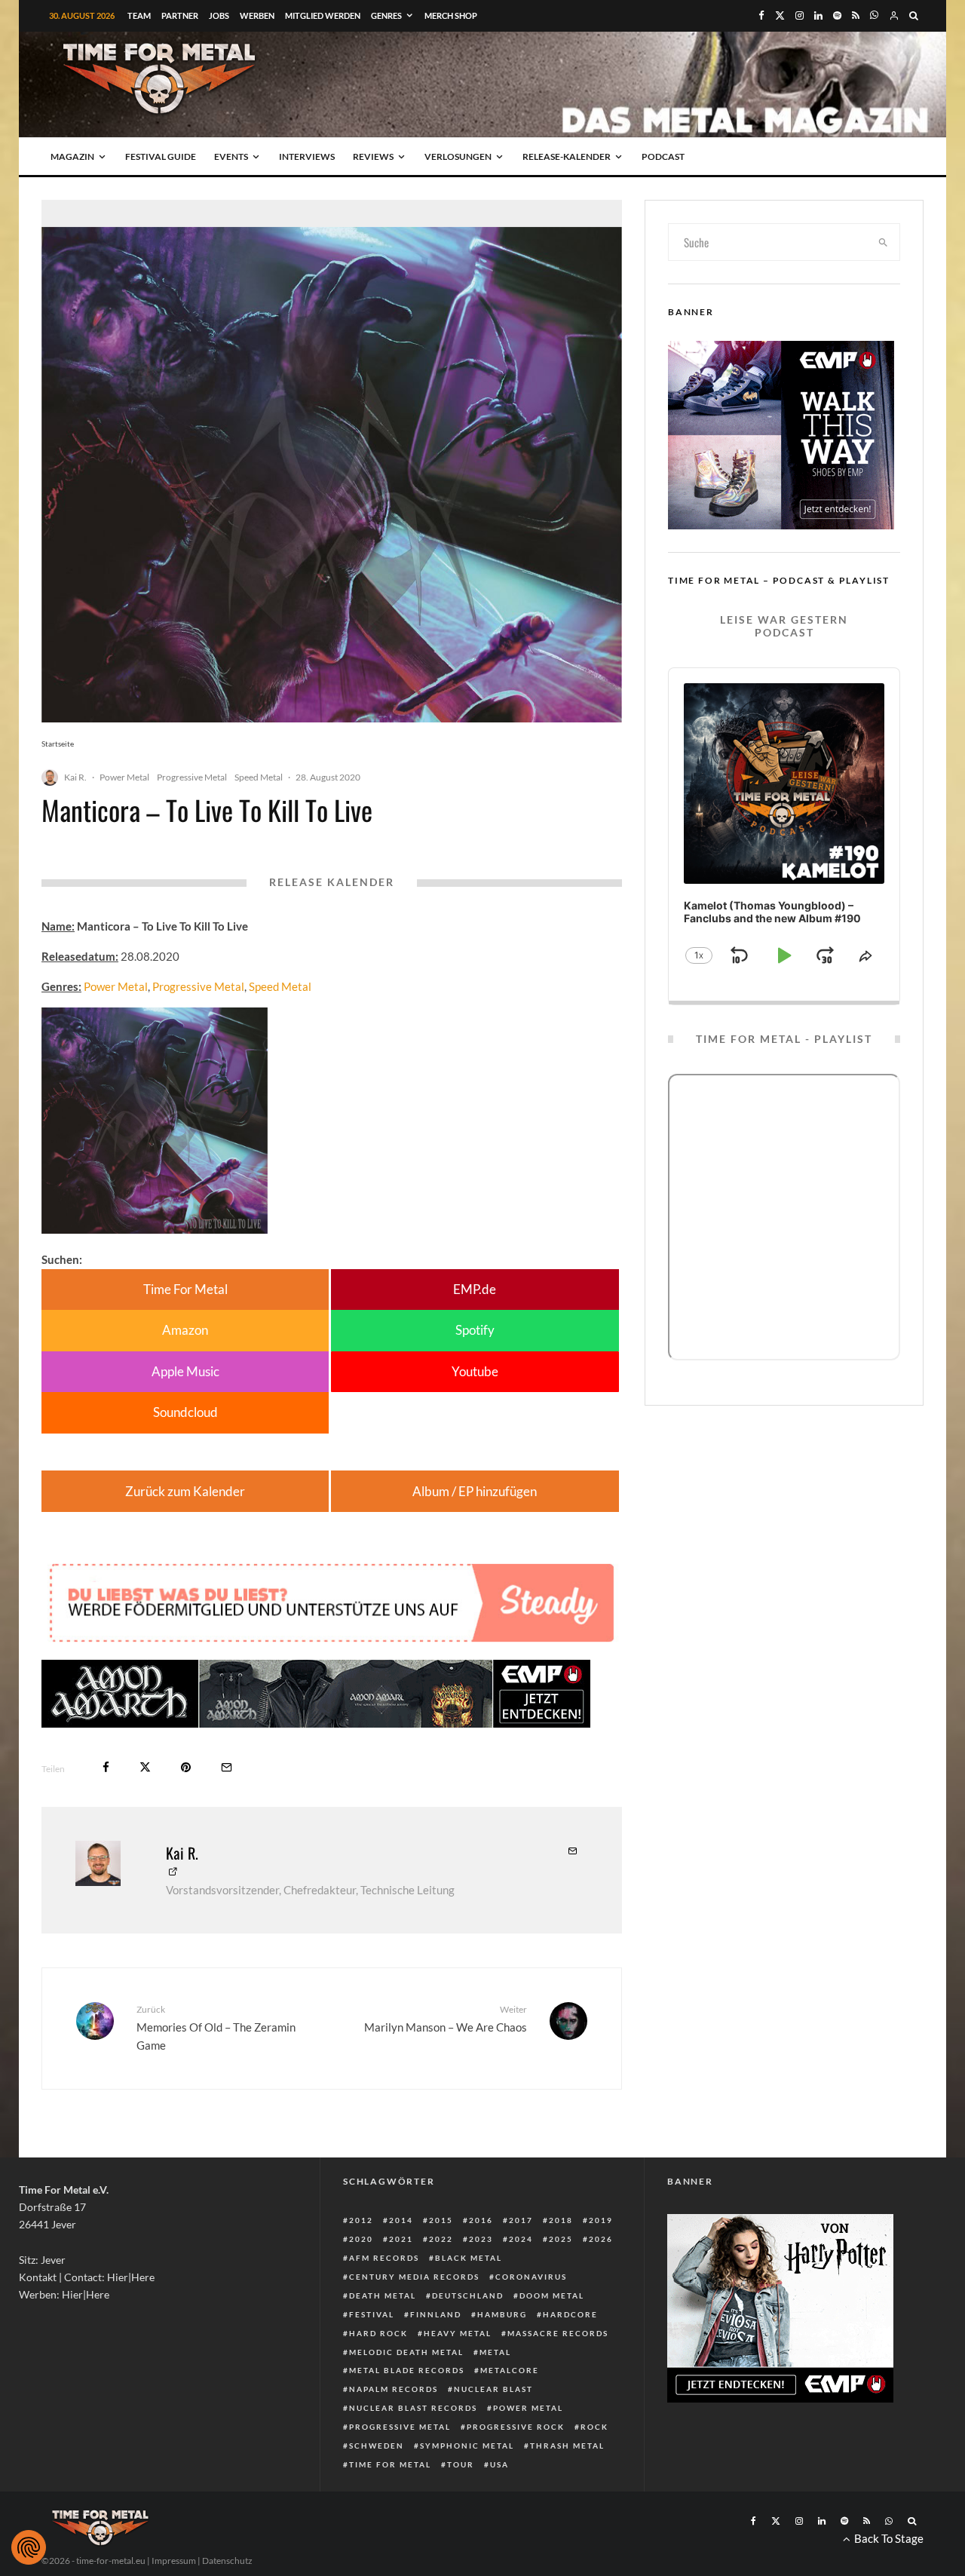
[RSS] (856, 15)
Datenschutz (227, 2561)
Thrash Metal (567, 2446)
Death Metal (383, 2295)
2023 (481, 2239)
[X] (780, 15)
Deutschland (468, 2295)
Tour (461, 2464)
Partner (180, 15)
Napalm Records (394, 2389)
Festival (372, 2314)
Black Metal (469, 2258)
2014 (401, 2220)
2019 (601, 2220)
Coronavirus (531, 2277)
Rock (594, 2427)
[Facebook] (761, 15)
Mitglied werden (323, 15)
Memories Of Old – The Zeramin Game (216, 2028)
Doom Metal (552, 2295)
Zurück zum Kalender (185, 1491)
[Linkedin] (818, 15)
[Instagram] (800, 15)
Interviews (307, 156)
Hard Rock (378, 2333)
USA (499, 2464)
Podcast (663, 156)
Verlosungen (458, 156)
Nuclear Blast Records (413, 2408)
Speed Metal (259, 777)
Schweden (377, 2446)
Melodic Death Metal (406, 2352)
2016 (481, 2220)
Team (139, 15)
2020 (361, 2239)
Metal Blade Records (407, 2370)
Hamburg (502, 2314)
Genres (386, 15)
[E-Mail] (227, 1767)
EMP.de (475, 1289)
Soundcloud (185, 1412)
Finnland (436, 2314)
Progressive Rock (516, 2427)
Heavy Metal (458, 2333)
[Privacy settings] (29, 2547)
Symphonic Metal (467, 2446)
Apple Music (185, 1371)
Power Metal (124, 777)
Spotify (475, 1330)
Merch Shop (451, 15)
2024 (521, 2239)
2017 (521, 2220)
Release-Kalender (567, 156)
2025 (561, 2239)
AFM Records (384, 2258)
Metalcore (510, 2370)
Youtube (475, 1371)
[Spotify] (837, 15)
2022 (441, 2239)
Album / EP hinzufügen (475, 1491)
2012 (361, 2220)
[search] (884, 242)
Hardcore (570, 2314)
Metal (495, 2352)
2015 (441, 2220)
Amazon (185, 1330)
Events (231, 156)
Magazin (72, 156)
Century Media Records (414, 2277)
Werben (257, 15)
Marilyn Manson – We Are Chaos (446, 2018)
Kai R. (75, 777)
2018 (561, 2220)
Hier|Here (131, 2277)
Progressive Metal (192, 777)
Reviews (373, 156)
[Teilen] (106, 1767)
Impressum (174, 2561)
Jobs (219, 15)
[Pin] (186, 1767)
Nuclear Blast (493, 2389)
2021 (401, 2239)
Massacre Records (558, 2333)
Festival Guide (161, 156)
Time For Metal (185, 1289)
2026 (601, 2239)
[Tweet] (145, 1767)
